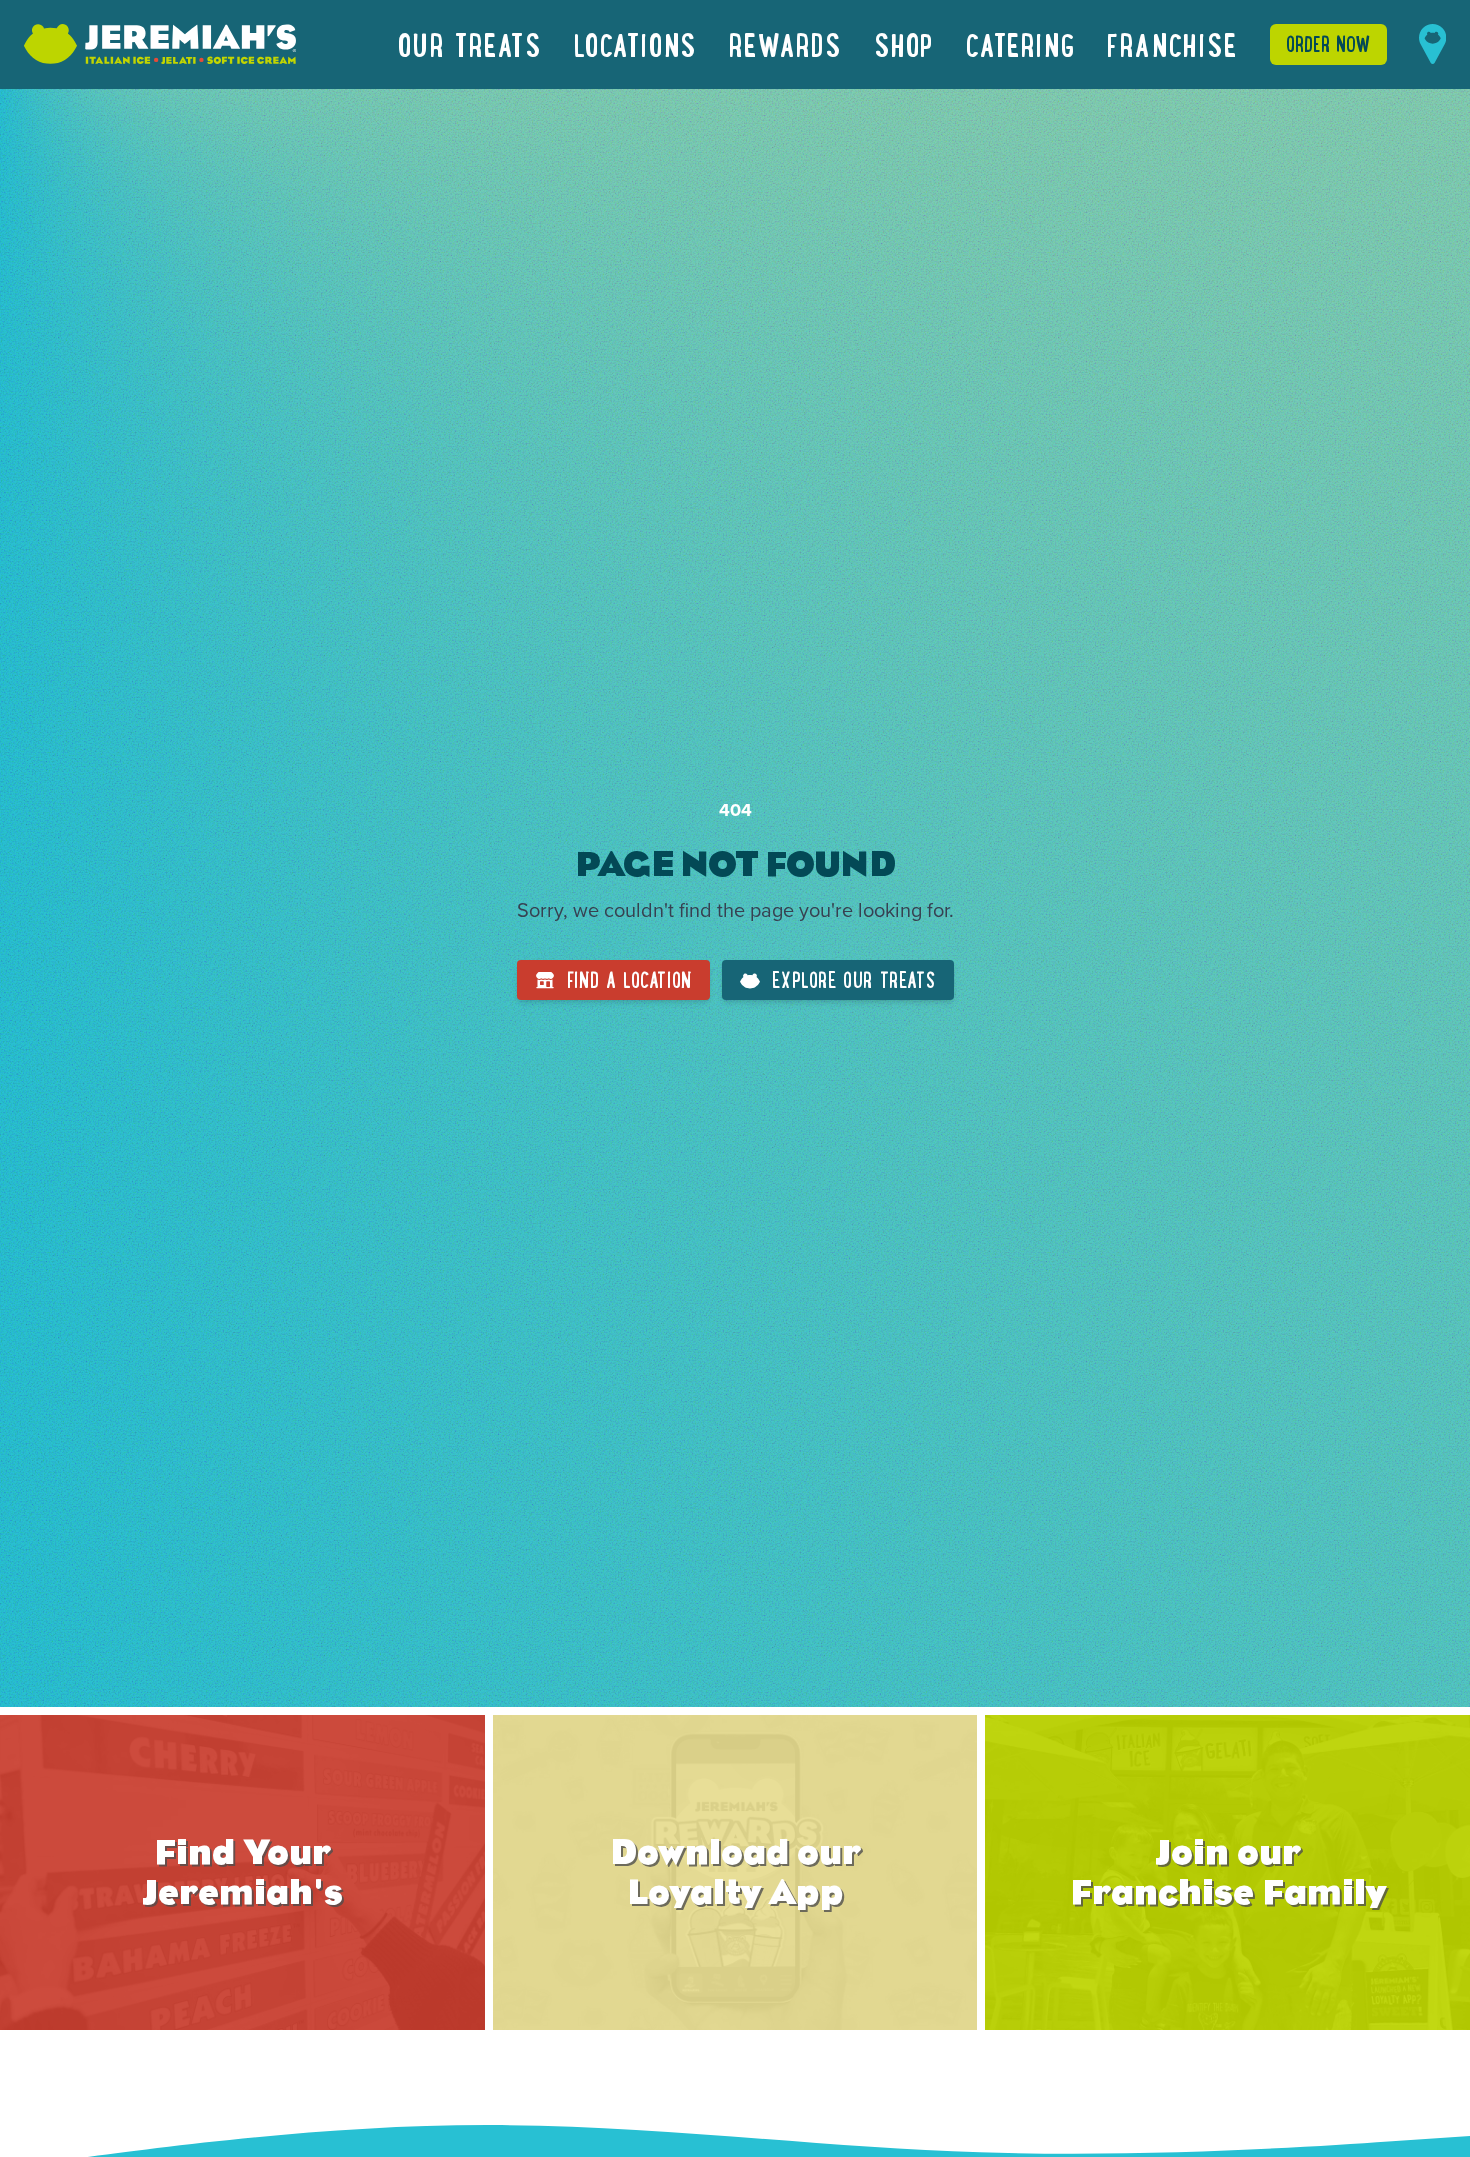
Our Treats (470, 44)
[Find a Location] (1432, 44)
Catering (1020, 44)
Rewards (785, 44)
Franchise (1172, 44)
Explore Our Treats (853, 979)
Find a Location (629, 979)
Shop (904, 44)
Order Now (1328, 43)
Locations (635, 44)
